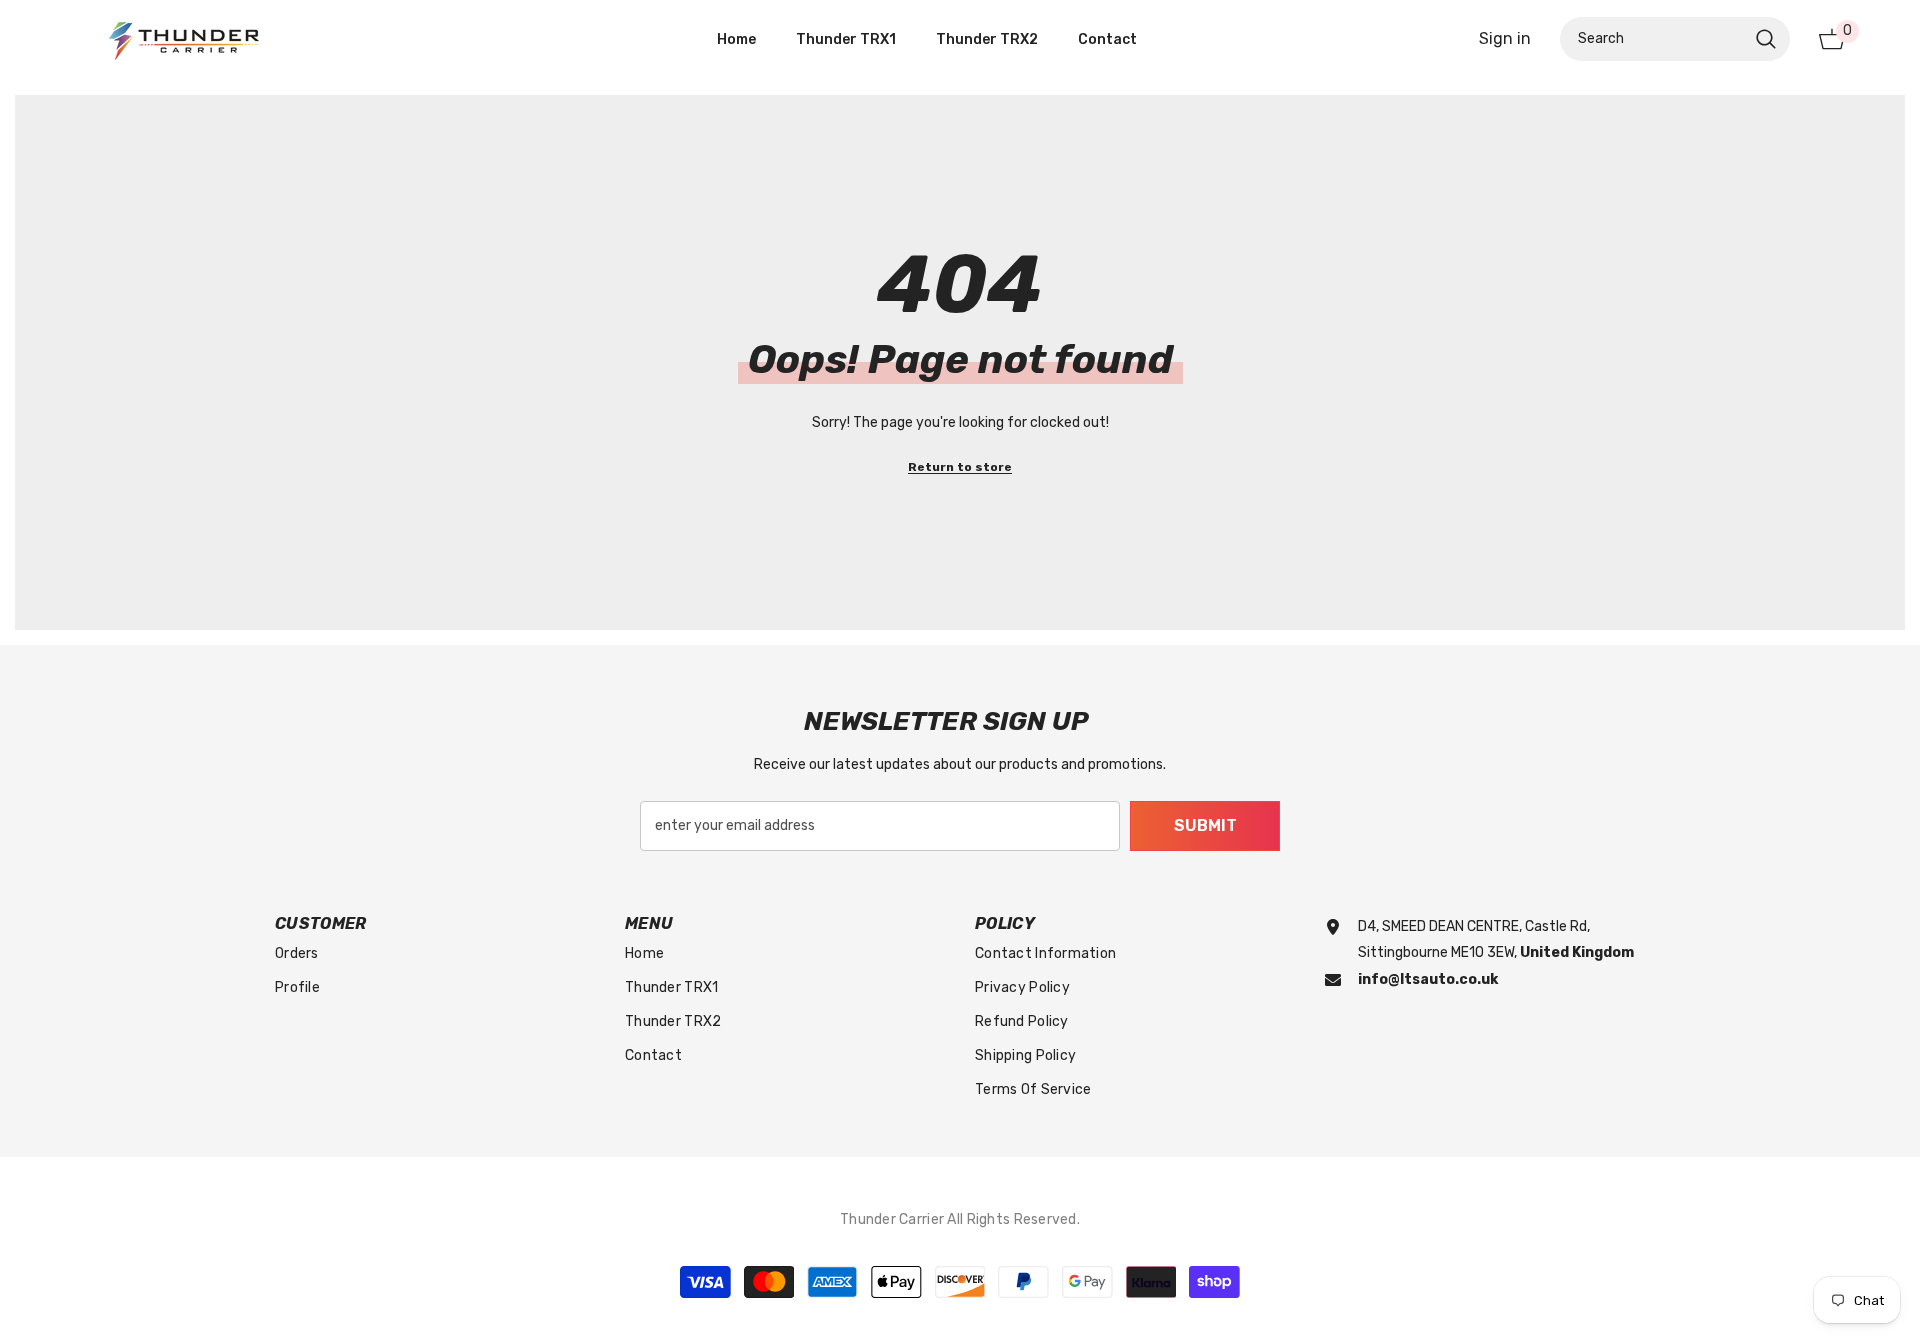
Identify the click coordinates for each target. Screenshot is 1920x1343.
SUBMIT (1205, 825)
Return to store (960, 467)
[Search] (1675, 39)
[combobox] (1653, 39)
